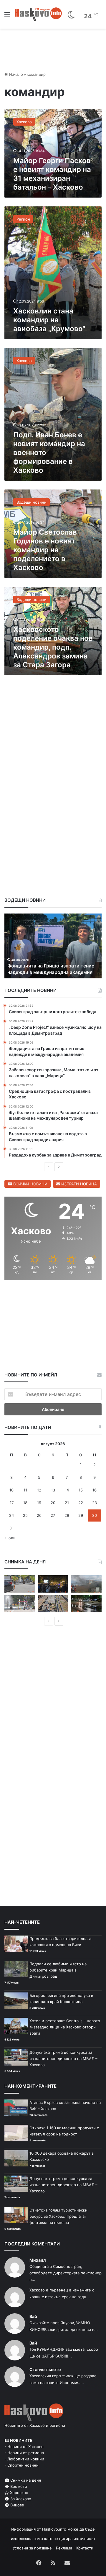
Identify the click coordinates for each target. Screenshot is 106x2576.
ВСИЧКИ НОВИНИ (30, 1184)
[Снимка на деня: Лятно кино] (53, 1584)
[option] (53, 946)
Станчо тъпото (45, 2369)
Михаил (38, 2260)
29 (81, 1515)
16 (95, 1490)
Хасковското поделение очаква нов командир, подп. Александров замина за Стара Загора (53, 647)
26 (39, 1515)
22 (81, 1503)
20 (53, 1503)
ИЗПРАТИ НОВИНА (78, 1184)
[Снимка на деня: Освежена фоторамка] (20, 1604)
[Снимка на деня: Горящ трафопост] (86, 1584)
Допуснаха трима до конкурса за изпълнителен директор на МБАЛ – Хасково (63, 2058)
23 (95, 1503)
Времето (18, 2486)
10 (11, 1490)
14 (67, 1490)
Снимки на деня (25, 2480)
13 (53, 1490)
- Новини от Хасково (24, 2447)
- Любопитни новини (24, 2459)
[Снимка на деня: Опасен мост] (53, 1604)
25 (25, 1515)
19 (39, 1503)
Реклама (64, 2548)
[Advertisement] (53, 742)
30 (95, 1515)
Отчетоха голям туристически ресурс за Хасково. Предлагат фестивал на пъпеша (58, 2216)
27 (53, 1515)
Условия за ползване (32, 2548)
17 (12, 1503)
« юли (10, 1538)
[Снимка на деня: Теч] (86, 1604)
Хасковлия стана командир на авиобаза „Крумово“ (49, 320)
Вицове (17, 2505)
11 (25, 1490)
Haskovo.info (54, 2529)
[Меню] (7, 17)
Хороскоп (19, 2493)
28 (67, 1515)
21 (67, 1503)
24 (11, 1515)
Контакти (85, 2548)
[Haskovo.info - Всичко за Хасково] (38, 14)
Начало (15, 74)
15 (81, 1490)
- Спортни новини (21, 2465)
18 (25, 1503)
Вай (33, 2316)
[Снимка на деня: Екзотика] (20, 1584)
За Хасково (20, 2499)
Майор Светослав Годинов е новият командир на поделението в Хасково (45, 550)
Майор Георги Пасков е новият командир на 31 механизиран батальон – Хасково (52, 174)
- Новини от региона (24, 2453)
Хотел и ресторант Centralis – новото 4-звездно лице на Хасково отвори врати (65, 2027)
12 (39, 1490)
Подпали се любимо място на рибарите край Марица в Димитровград (58, 1970)
